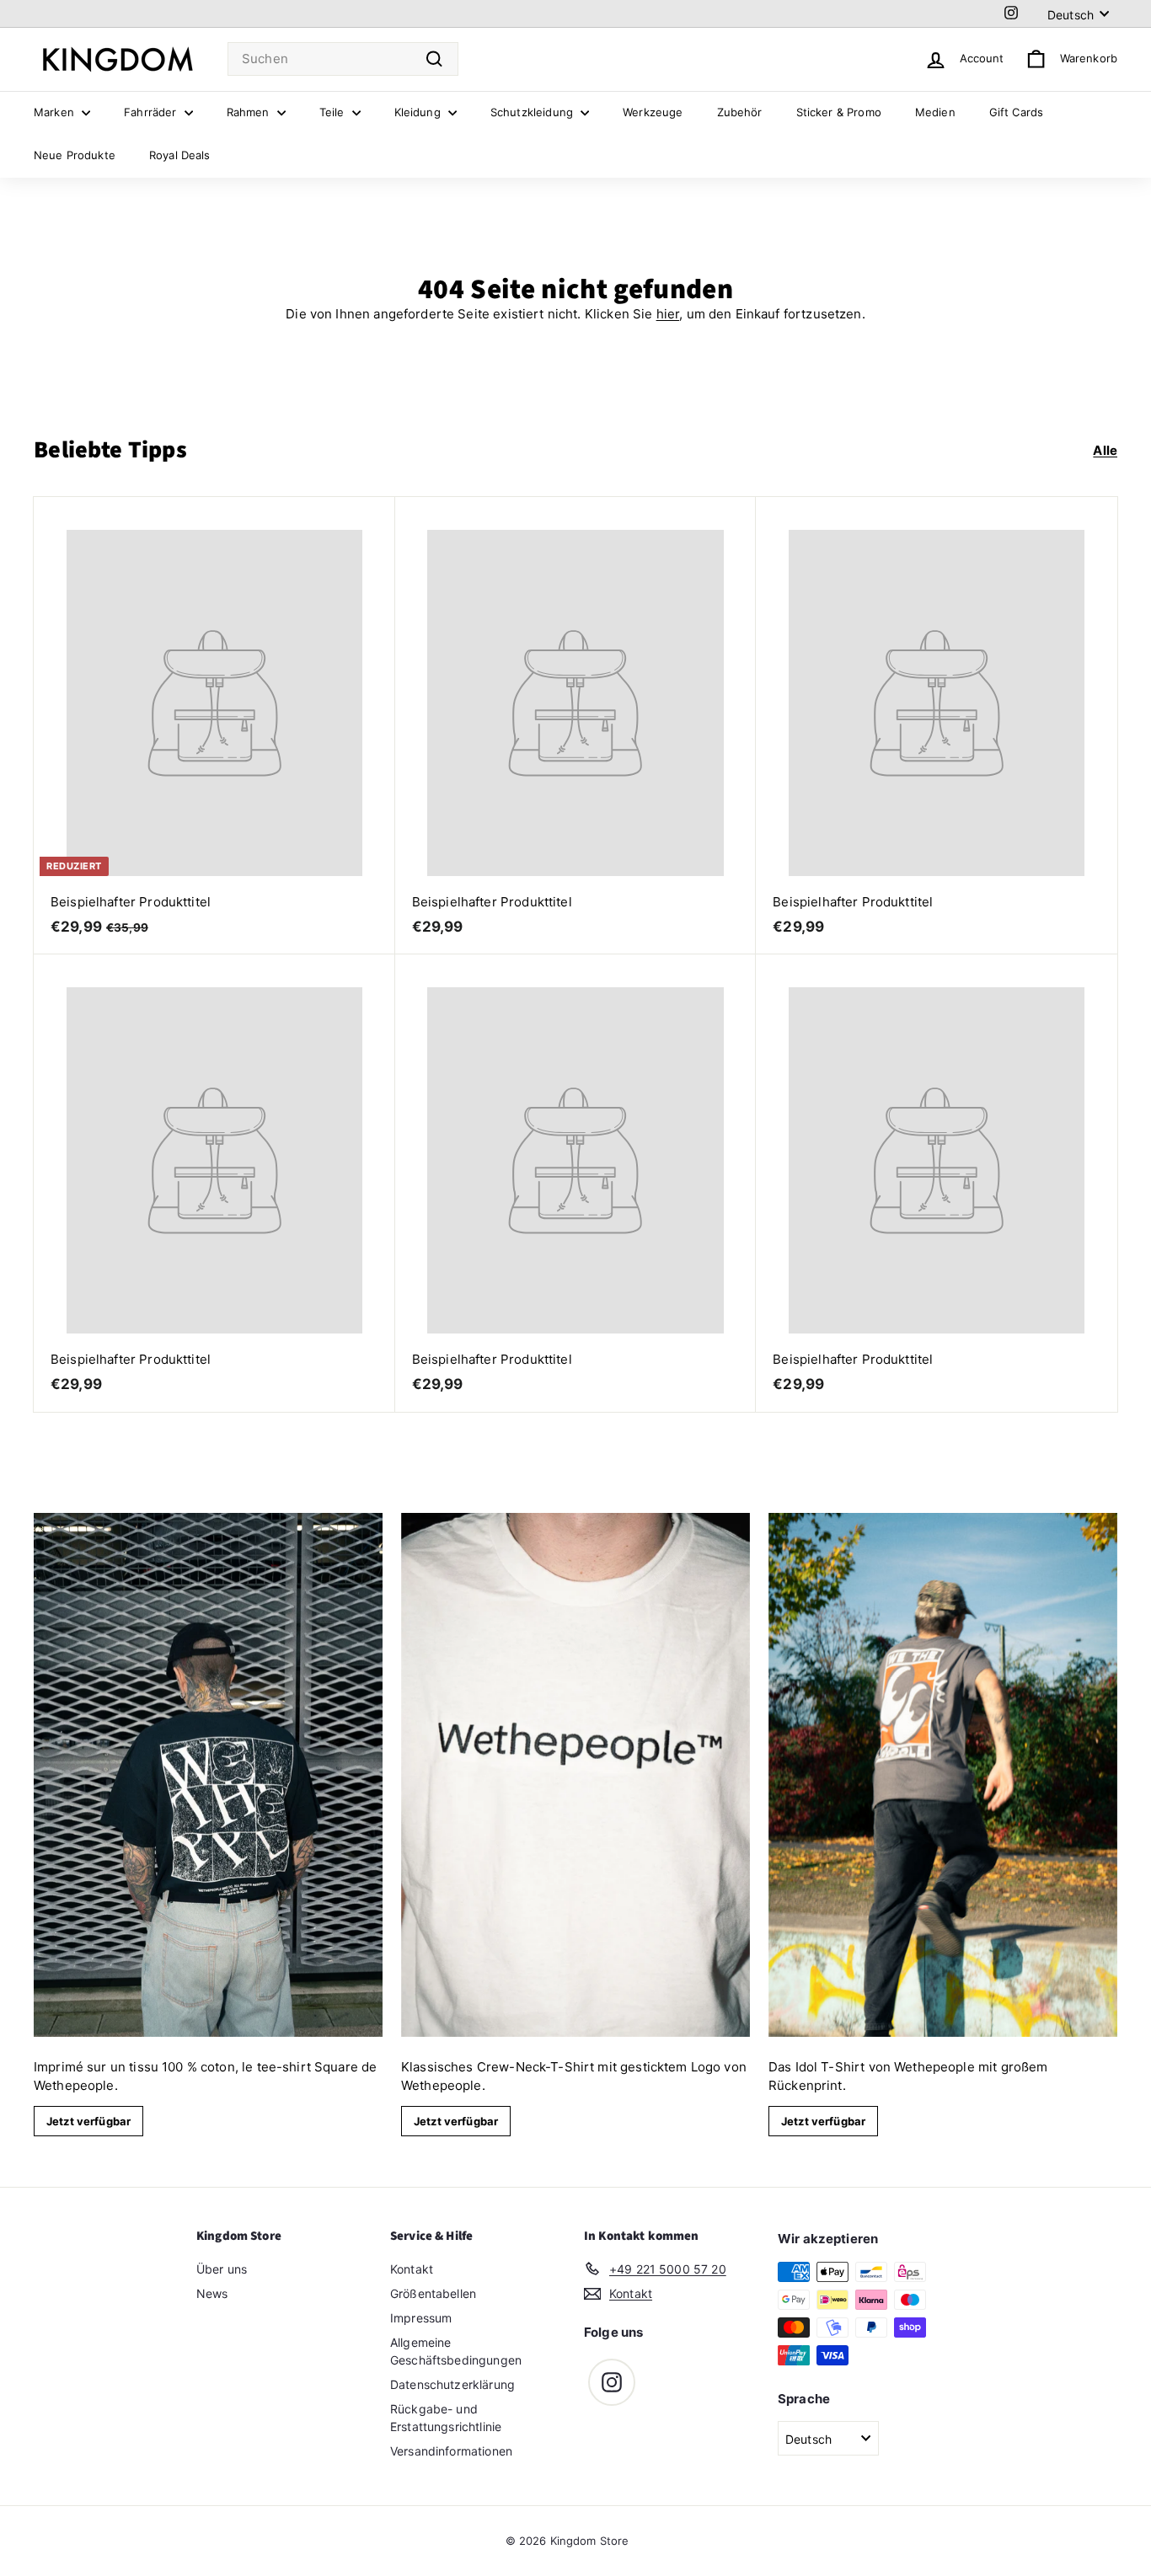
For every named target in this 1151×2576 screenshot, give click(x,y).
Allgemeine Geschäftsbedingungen (456, 2351)
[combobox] (343, 59)
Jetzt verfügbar (88, 2121)
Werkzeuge (653, 112)
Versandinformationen (451, 2451)
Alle (1105, 450)
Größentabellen (433, 2293)
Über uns (222, 2269)
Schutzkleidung (533, 112)
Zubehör (740, 112)
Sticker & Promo (839, 112)
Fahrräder (152, 112)
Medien (935, 112)
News (212, 2293)
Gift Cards (1017, 112)
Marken (56, 112)
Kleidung (419, 112)
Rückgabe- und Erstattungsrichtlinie (446, 2418)
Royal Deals (180, 155)
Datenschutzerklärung (452, 2384)
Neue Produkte (75, 155)
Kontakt (412, 2269)
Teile (334, 112)
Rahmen (250, 112)
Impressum (421, 2318)
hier (668, 314)
